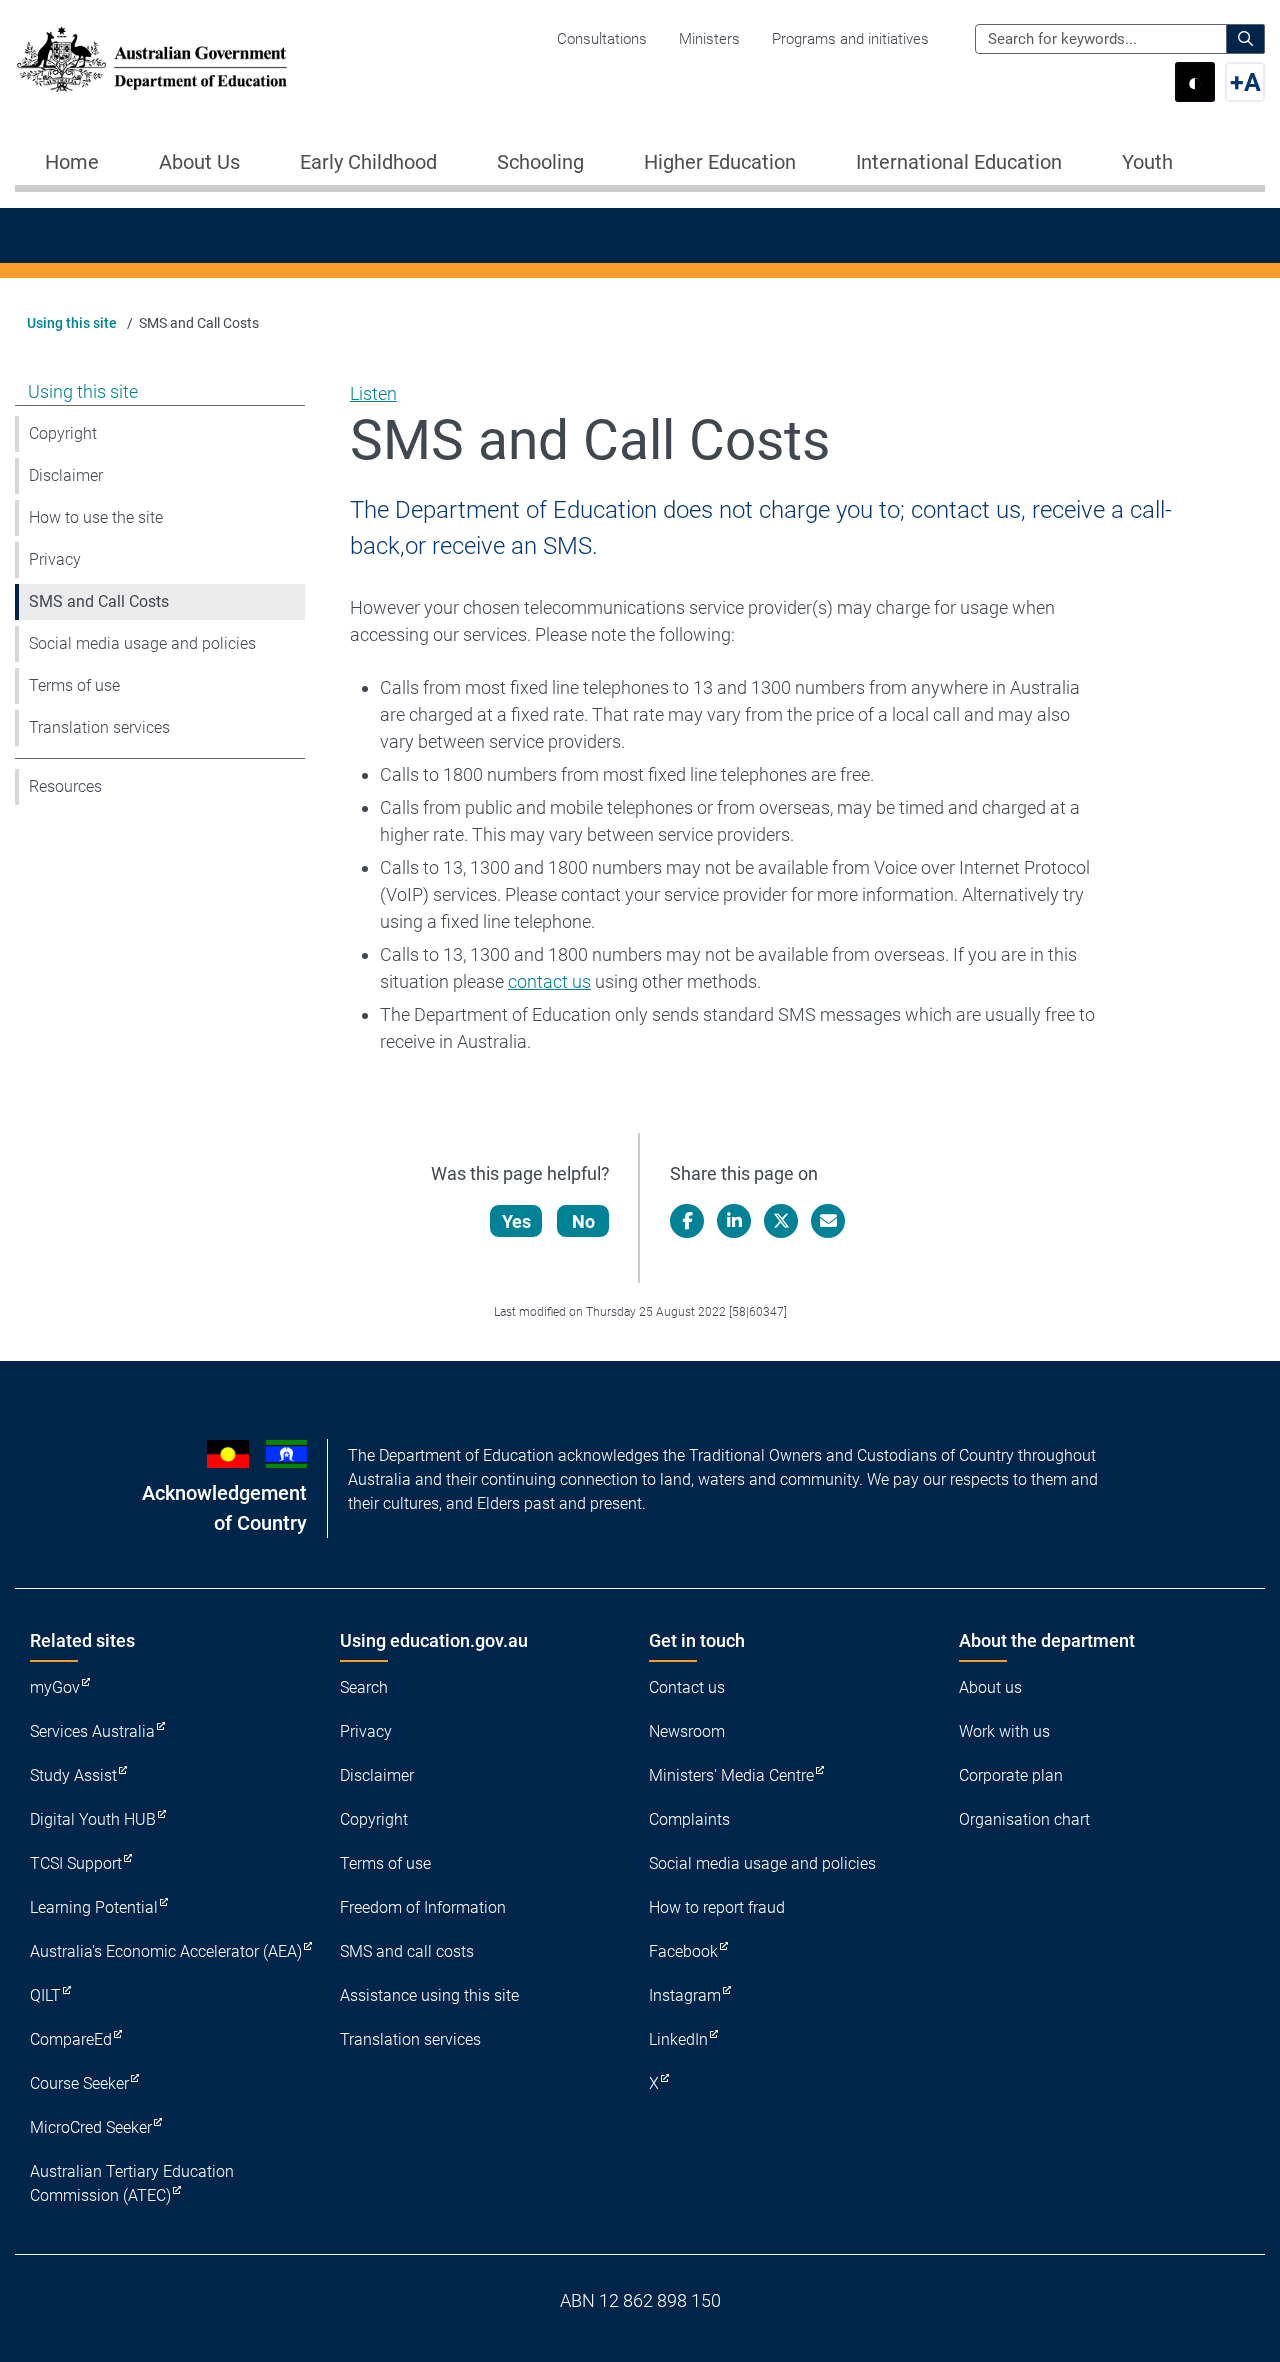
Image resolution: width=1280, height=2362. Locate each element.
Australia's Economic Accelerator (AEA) (166, 1951)
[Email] (828, 1221)
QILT (45, 1995)
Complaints (689, 1819)
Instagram (685, 1995)
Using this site (72, 323)
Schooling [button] (540, 162)
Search (364, 1687)
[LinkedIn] (734, 1221)
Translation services (99, 727)
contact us (549, 981)
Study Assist (73, 1775)
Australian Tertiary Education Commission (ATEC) (132, 2183)
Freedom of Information (423, 1907)
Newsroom (687, 1731)
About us (990, 1687)
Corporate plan (1011, 1775)
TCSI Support (76, 1863)
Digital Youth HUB (93, 1819)
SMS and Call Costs (99, 601)
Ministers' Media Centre (731, 1775)
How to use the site (96, 517)
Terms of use (74, 685)
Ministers (709, 39)
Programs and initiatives (850, 39)
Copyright (63, 433)
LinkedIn (678, 2039)
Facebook (683, 1951)
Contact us (687, 1687)
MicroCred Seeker (91, 2127)
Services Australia (92, 1731)
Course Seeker (79, 2083)
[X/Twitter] (781, 1221)
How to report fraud (717, 1907)
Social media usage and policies (142, 643)
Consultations (602, 39)
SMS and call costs (407, 1951)
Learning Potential (94, 1907)
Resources (65, 786)
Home (72, 162)
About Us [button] (199, 162)
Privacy (55, 559)
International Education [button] (959, 162)
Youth (1147, 162)
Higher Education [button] (720, 162)
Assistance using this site (429, 1995)
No (583, 1221)
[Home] (152, 59)
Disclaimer (66, 475)
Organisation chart (1024, 1819)
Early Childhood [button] (368, 162)
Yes (516, 1221)
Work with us (1004, 1731)
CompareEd (71, 2039)
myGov (55, 1687)
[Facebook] (687, 1221)
